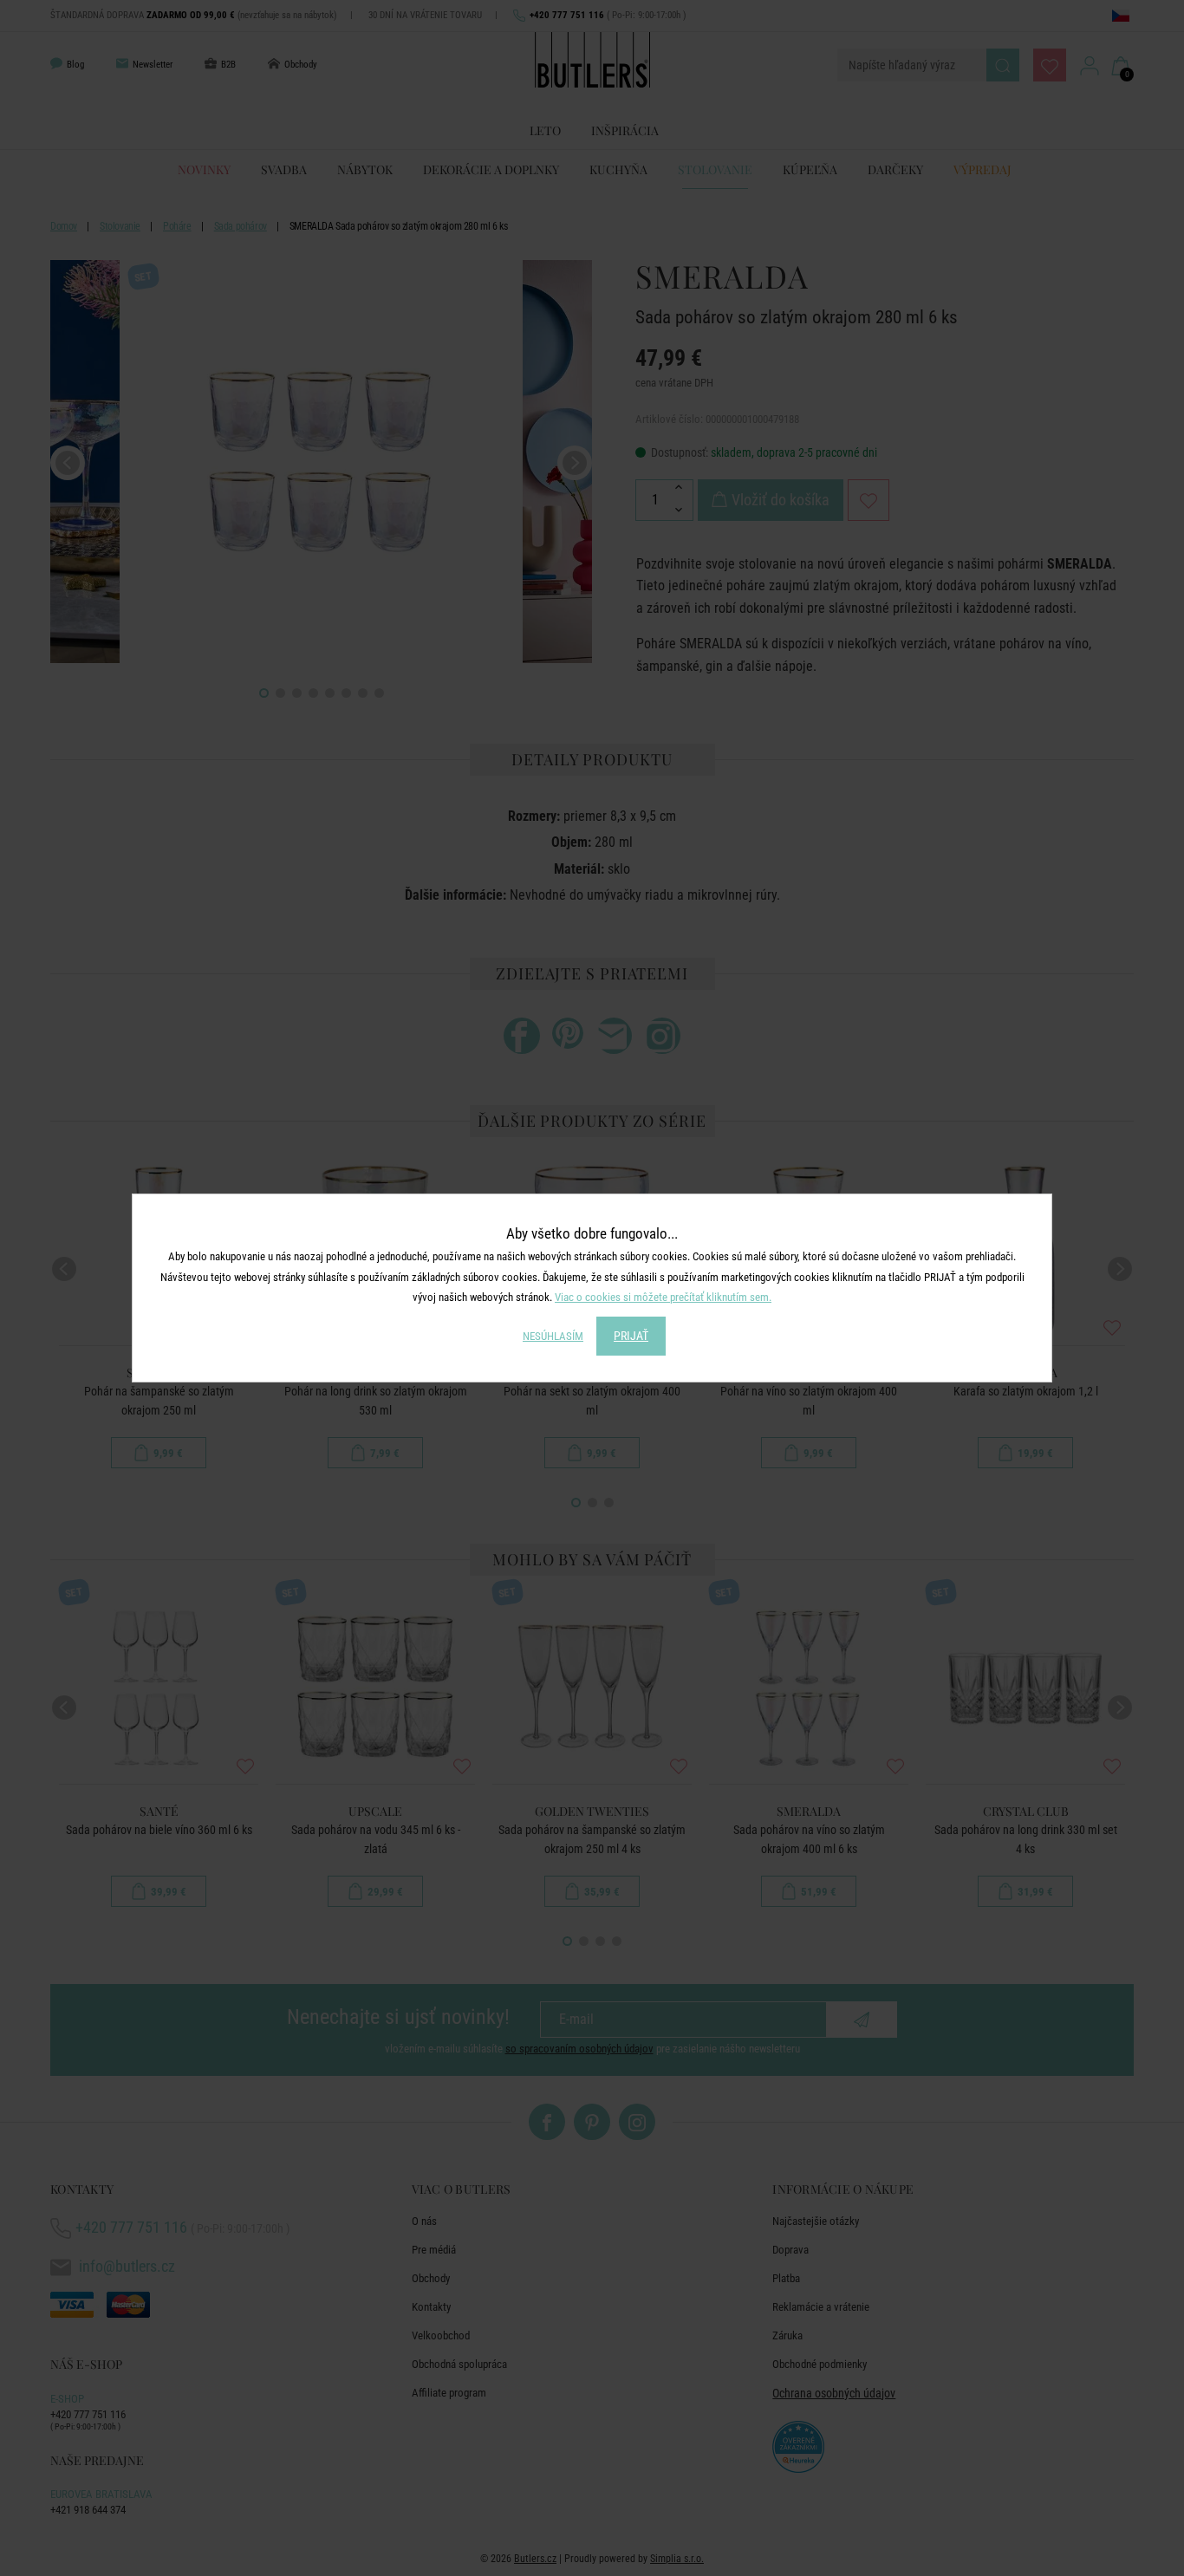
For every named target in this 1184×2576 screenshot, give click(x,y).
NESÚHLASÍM (553, 1336)
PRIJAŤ (631, 1336)
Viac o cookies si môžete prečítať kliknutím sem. (663, 1297)
